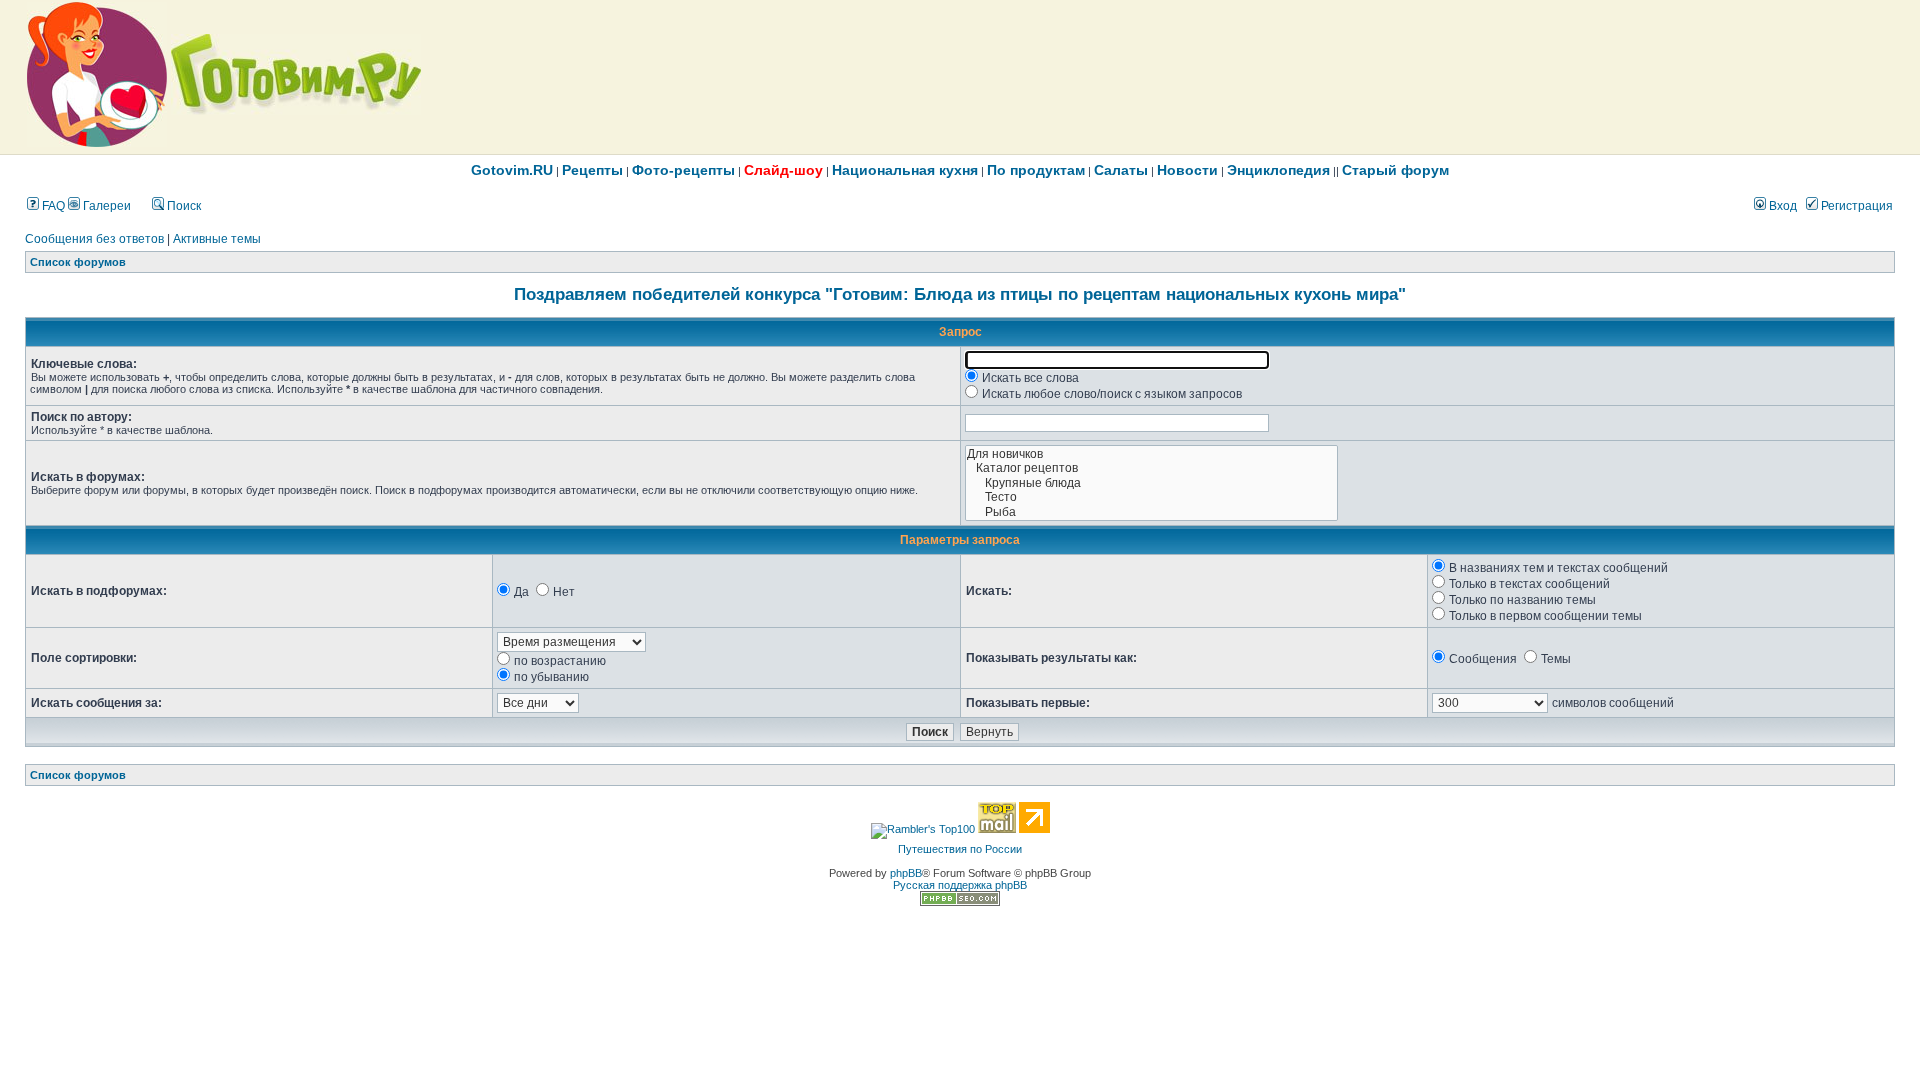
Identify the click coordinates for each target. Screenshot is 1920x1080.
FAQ (52, 206)
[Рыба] (1151, 512)
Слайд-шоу (783, 170)
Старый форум (1395, 170)
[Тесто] (1151, 497)
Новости (1187, 170)
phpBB (906, 873)
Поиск (182, 206)
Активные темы (217, 239)
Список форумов (78, 262)
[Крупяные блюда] (1151, 483)
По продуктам (1036, 170)
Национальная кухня (905, 170)
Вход (1781, 206)
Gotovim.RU (512, 170)
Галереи (105, 206)
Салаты (1121, 170)
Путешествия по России (960, 849)
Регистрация (1855, 206)
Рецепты (592, 170)
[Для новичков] (1151, 454)
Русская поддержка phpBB (960, 885)
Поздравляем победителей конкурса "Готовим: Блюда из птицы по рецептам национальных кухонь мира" (960, 294)
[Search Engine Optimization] (960, 902)
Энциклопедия (1278, 170)
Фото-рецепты (683, 170)
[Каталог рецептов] (1151, 468)
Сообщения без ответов (94, 239)
